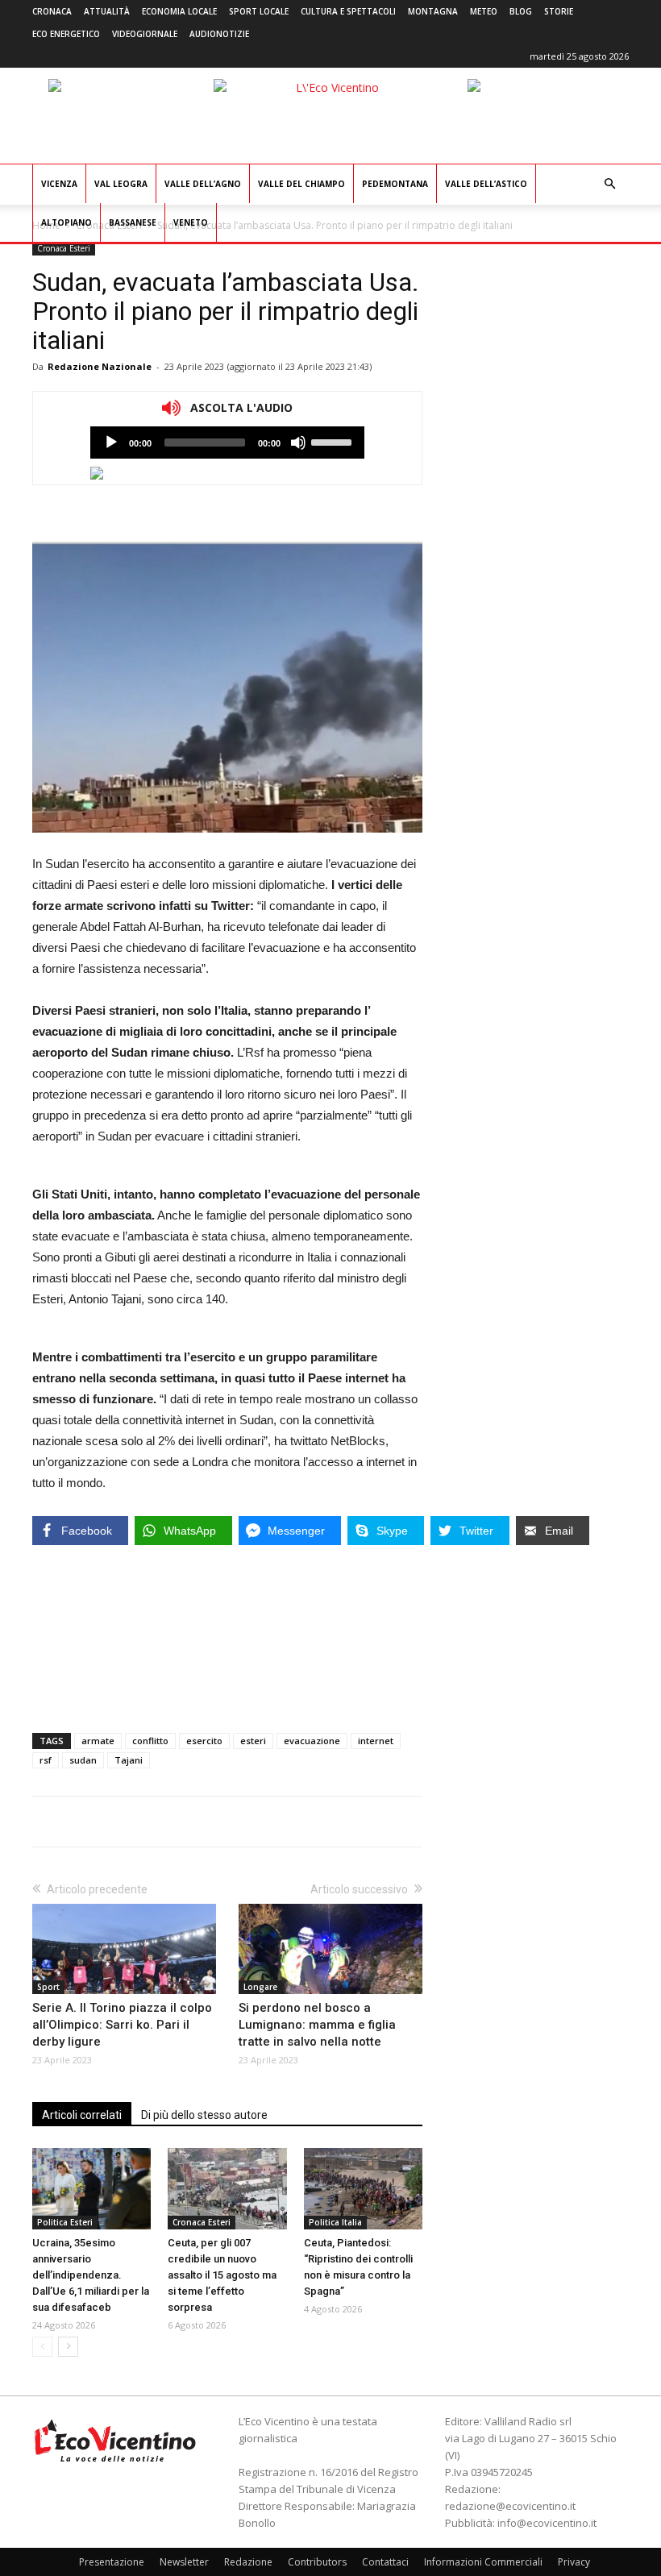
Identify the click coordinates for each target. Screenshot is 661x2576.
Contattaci (385, 2562)
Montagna (433, 11)
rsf (46, 1760)
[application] (227, 442)
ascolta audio (111, 442)
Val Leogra (121, 184)
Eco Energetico (66, 34)
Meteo (484, 11)
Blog (521, 11)
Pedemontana (395, 184)
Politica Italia (335, 2222)
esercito (204, 1741)
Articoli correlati (82, 2115)
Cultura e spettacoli (348, 11)
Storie (559, 11)
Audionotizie (219, 34)
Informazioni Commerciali (483, 2562)
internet (376, 1741)
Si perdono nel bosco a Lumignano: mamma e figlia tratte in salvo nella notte (317, 2025)
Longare (260, 1987)
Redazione (248, 2562)
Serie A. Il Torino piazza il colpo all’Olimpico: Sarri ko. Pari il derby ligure (122, 2025)
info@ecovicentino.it (547, 2523)
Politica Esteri (65, 2222)
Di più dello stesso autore (204, 2115)
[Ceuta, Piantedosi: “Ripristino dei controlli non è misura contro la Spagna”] (363, 2189)
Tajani (129, 1760)
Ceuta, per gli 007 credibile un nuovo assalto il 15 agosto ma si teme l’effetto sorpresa (222, 2275)
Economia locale (179, 11)
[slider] (334, 441)
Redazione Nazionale (100, 366)
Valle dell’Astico (486, 184)
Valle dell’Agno (203, 184)
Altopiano (67, 222)
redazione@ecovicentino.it (510, 2506)
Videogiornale (145, 34)
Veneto (191, 222)
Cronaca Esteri (64, 248)
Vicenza (59, 184)
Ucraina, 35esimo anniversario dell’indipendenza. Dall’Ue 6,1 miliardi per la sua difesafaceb (91, 2275)
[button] (609, 184)
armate (98, 1741)
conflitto (150, 1741)
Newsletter (184, 2562)
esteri (253, 1741)
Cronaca (52, 11)
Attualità (107, 11)
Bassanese (133, 222)
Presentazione (112, 2562)
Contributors (317, 2562)
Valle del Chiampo (301, 184)
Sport (48, 1987)
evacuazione (312, 1741)
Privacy (574, 2562)
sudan (83, 1760)
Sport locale (259, 11)
